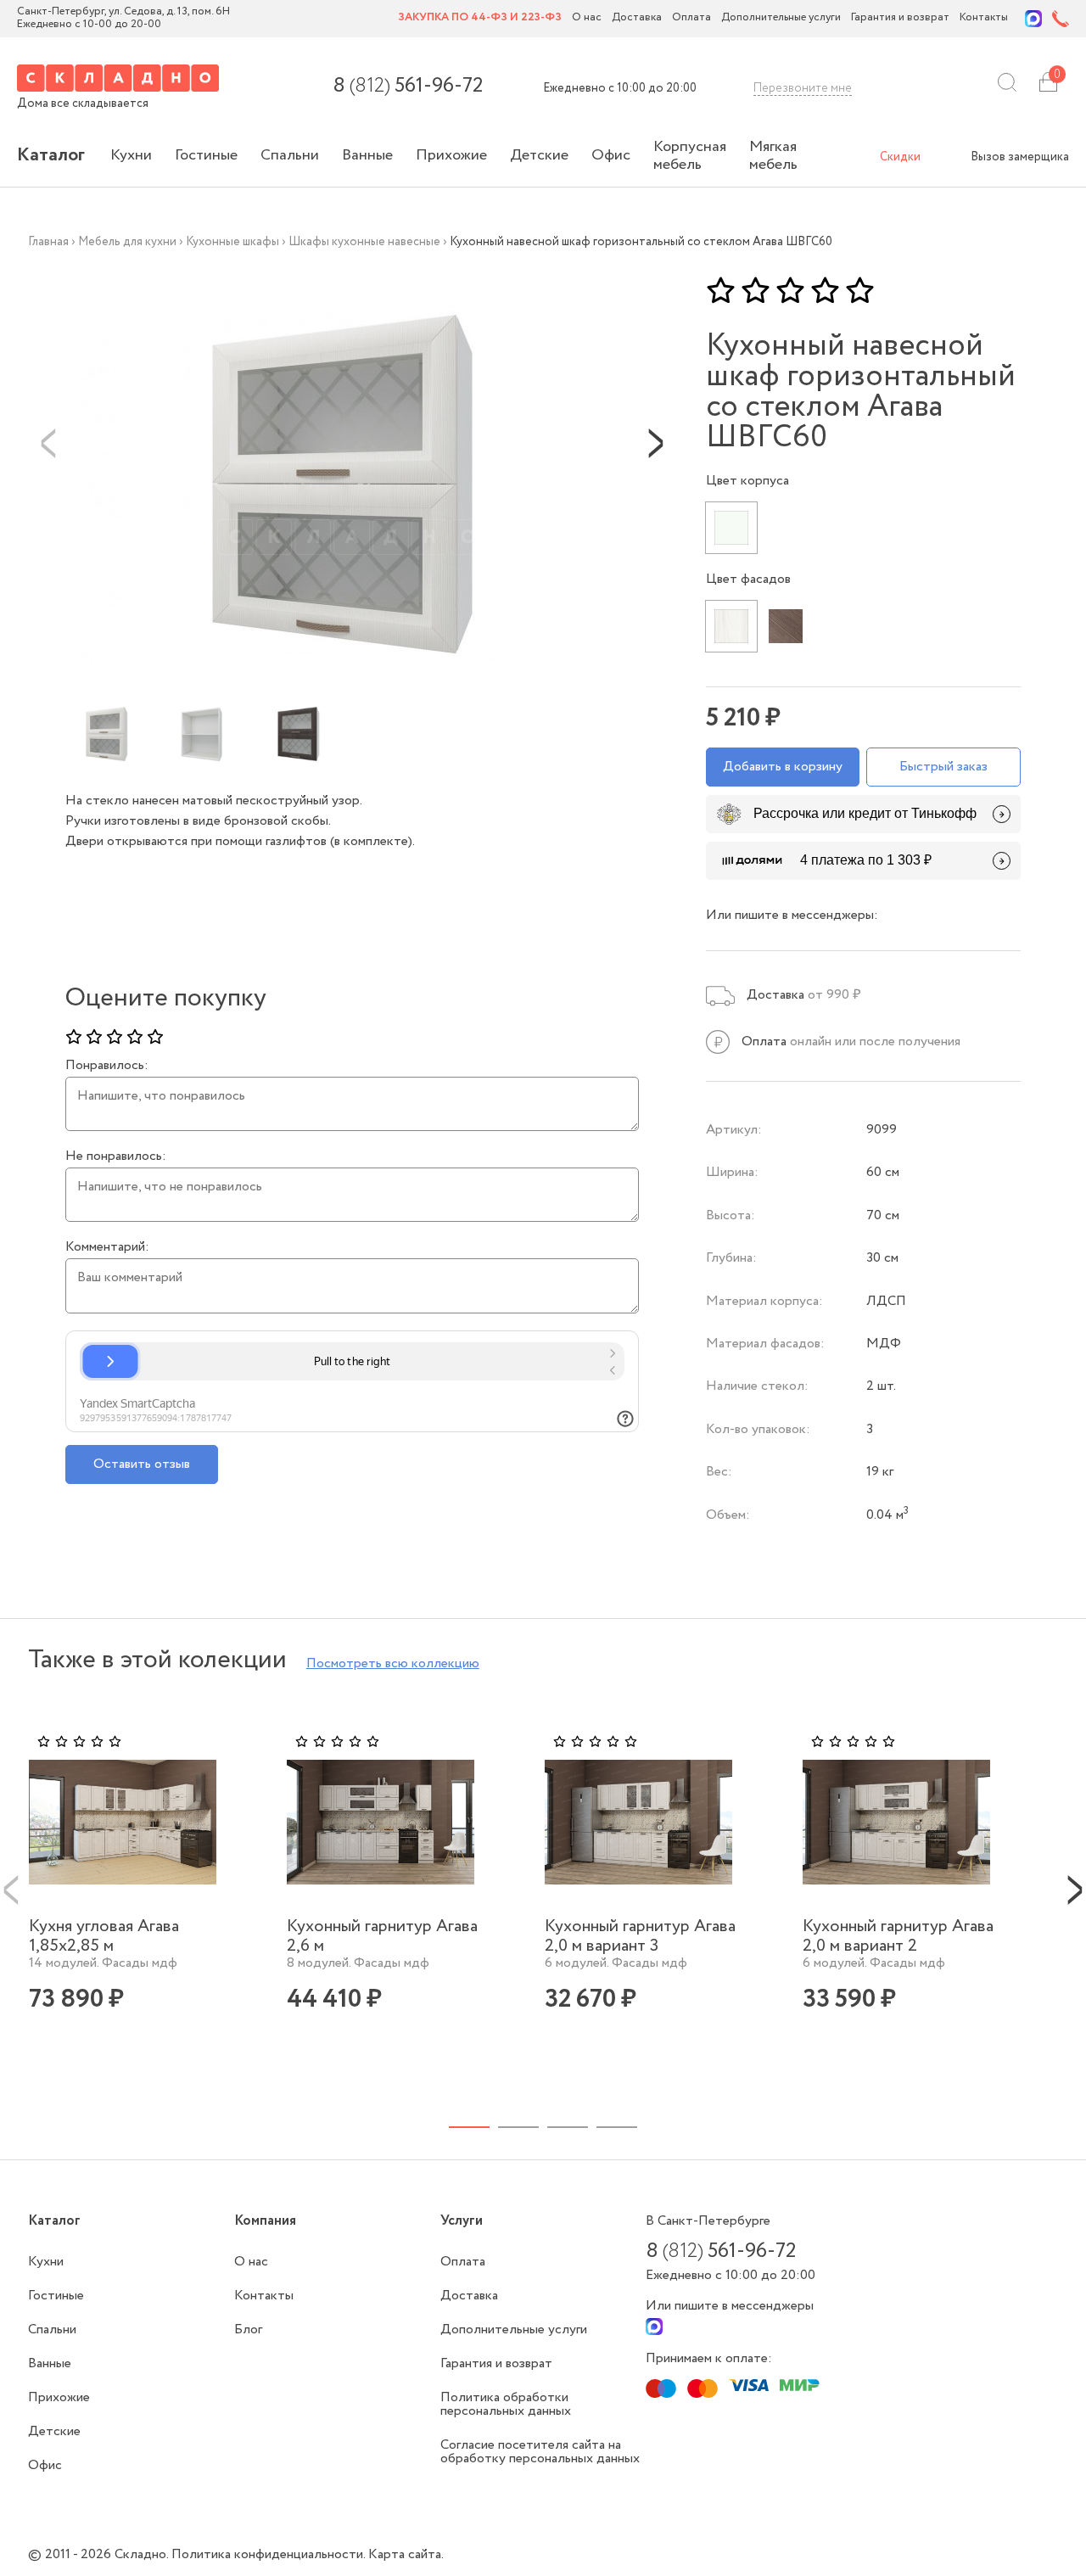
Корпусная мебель (690, 156)
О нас (587, 18)
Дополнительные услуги (781, 18)
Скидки (900, 157)
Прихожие (451, 155)
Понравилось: (107, 1066)
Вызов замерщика (1020, 157)
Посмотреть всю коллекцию (393, 1663)
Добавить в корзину (783, 767)
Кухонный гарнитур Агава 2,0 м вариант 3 (640, 1936)
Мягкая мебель (773, 156)
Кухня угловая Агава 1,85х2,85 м (104, 1936)
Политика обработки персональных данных (506, 2404)
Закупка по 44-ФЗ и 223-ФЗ (480, 18)
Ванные (367, 155)
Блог (248, 2330)
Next (656, 442)
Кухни (131, 155)
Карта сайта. (406, 2554)
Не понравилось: (116, 1156)
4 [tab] (617, 2127)
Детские (539, 155)
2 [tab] (518, 2127)
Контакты (984, 18)
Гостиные (206, 155)
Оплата (691, 18)
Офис (611, 155)
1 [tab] (469, 2127)
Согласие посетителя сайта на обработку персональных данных (540, 2452)
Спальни (290, 155)
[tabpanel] (136, 1898)
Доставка (637, 18)
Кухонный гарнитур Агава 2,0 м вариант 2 (898, 1936)
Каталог (51, 155)
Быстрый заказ (943, 767)
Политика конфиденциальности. (270, 2554)
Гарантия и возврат (900, 18)
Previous (48, 442)
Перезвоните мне (803, 88)
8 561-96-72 (408, 87)
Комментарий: (107, 1247)
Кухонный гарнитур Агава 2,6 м (382, 1936)
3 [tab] (568, 2127)
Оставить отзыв (142, 1464)
